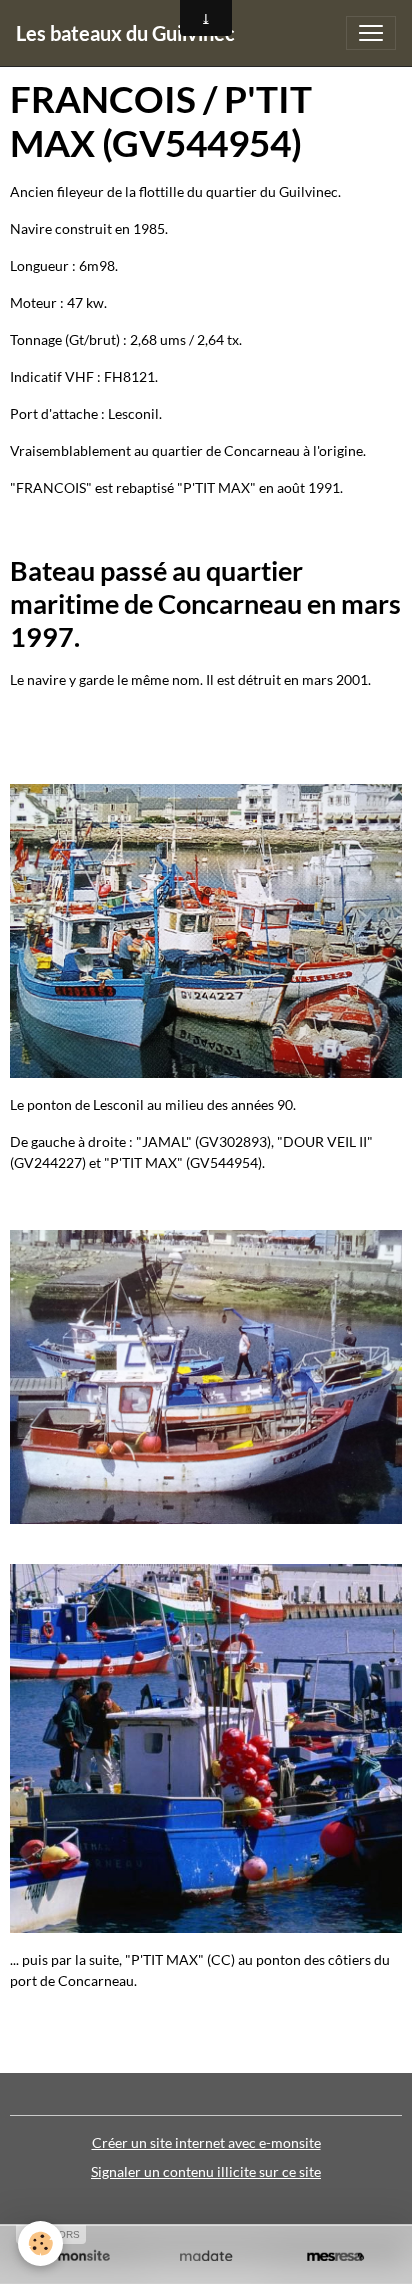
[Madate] (205, 2256)
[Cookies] (40, 2243)
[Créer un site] (76, 2256)
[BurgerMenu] (371, 33)
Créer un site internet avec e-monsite (206, 2142)
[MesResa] (335, 2256)
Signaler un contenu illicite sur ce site (206, 2171)
